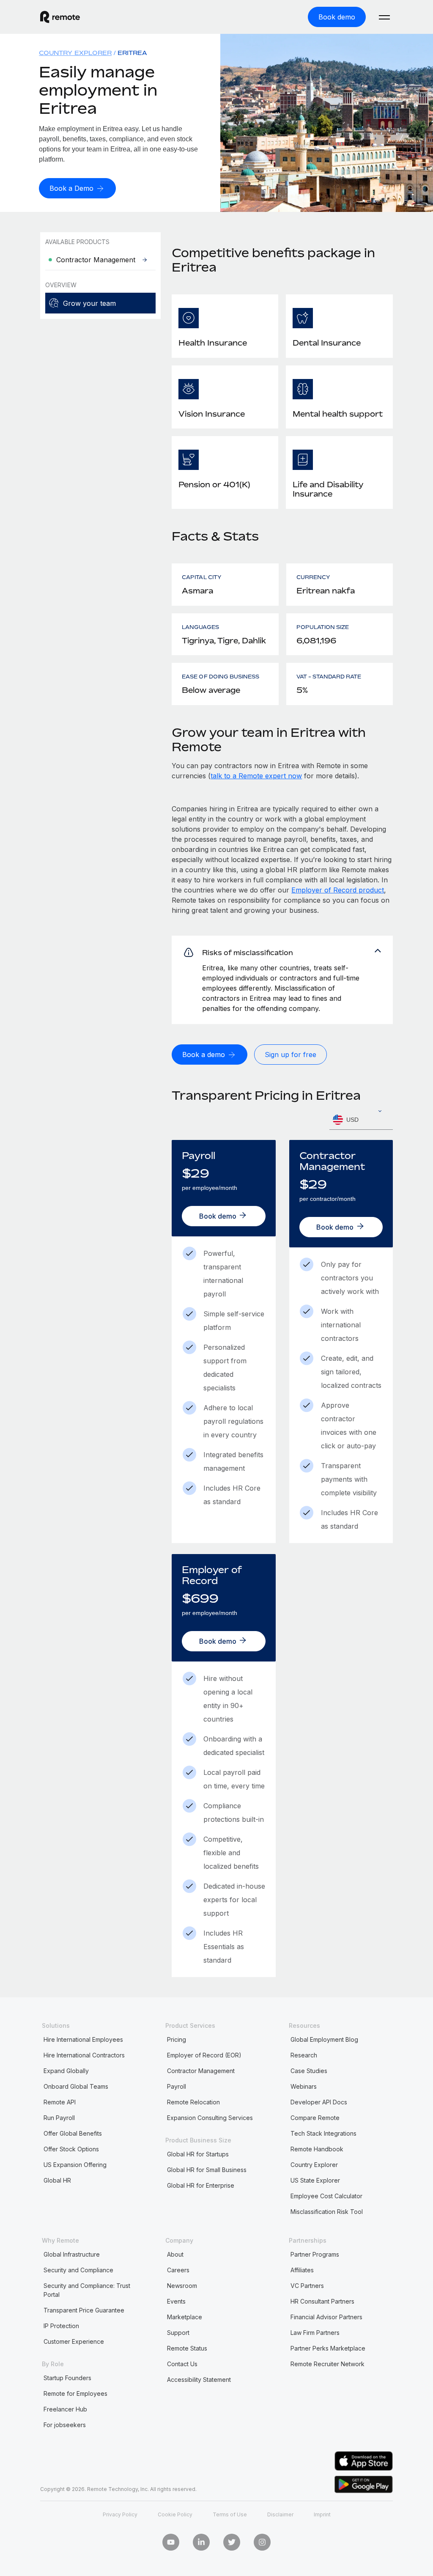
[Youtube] (171, 2542)
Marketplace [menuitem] (185, 2317)
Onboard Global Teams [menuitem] (76, 2086)
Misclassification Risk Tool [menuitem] (327, 2212)
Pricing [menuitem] (177, 2039)
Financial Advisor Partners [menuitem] (326, 2317)
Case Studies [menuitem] (309, 2071)
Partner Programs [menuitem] (315, 2254)
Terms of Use (230, 2514)
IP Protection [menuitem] (61, 2326)
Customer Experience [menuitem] (74, 2341)
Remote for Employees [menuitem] (75, 2393)
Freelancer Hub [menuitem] (65, 2409)
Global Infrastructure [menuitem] (72, 2254)
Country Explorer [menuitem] (75, 53)
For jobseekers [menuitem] (65, 2425)
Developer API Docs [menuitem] (319, 2102)
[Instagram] (262, 2542)
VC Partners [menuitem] (307, 2286)
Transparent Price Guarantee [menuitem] (84, 2310)
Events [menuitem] (176, 2301)
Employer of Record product (338, 890)
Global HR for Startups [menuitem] (198, 2154)
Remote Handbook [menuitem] (317, 2149)
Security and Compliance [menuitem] (78, 2270)
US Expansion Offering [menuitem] (75, 2165)
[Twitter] (232, 2542)
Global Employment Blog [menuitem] (324, 2039)
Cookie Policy (175, 2514)
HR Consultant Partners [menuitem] (322, 2301)
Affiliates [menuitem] (302, 2270)
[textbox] (361, 1120)
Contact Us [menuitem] (182, 2364)
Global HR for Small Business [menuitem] (207, 2170)
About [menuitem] (175, 2254)
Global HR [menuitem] (57, 2180)
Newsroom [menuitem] (182, 2286)
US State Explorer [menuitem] (315, 2180)
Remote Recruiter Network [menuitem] (327, 2364)
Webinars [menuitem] (304, 2086)
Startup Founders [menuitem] (67, 2378)
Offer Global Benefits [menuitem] (73, 2133)
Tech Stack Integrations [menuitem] (323, 2133)
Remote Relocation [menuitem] (193, 2102)
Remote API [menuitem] (60, 2102)
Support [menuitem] (178, 2333)
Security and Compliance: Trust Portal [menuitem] (87, 2290)
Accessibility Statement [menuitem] (199, 2380)
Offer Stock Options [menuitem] (71, 2149)
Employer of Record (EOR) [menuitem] (204, 2055)
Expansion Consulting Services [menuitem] (210, 2118)
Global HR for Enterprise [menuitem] (201, 2185)
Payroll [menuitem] (177, 2086)
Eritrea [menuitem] (132, 53)
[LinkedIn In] (201, 2542)
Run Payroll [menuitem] (59, 2118)
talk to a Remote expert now (256, 776)
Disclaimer (280, 2514)
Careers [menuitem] (178, 2270)
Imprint (322, 2514)
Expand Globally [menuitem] (66, 2071)
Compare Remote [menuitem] (315, 2118)
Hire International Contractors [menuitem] (84, 2055)
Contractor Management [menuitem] (201, 2071)
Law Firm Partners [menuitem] (315, 2333)
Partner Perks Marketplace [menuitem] (328, 2348)
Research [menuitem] (304, 2055)
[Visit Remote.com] (60, 17)
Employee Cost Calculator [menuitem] (326, 2196)
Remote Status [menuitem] (187, 2348)
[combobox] (361, 1120)
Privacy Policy (120, 2514)
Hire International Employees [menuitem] (83, 2039)
